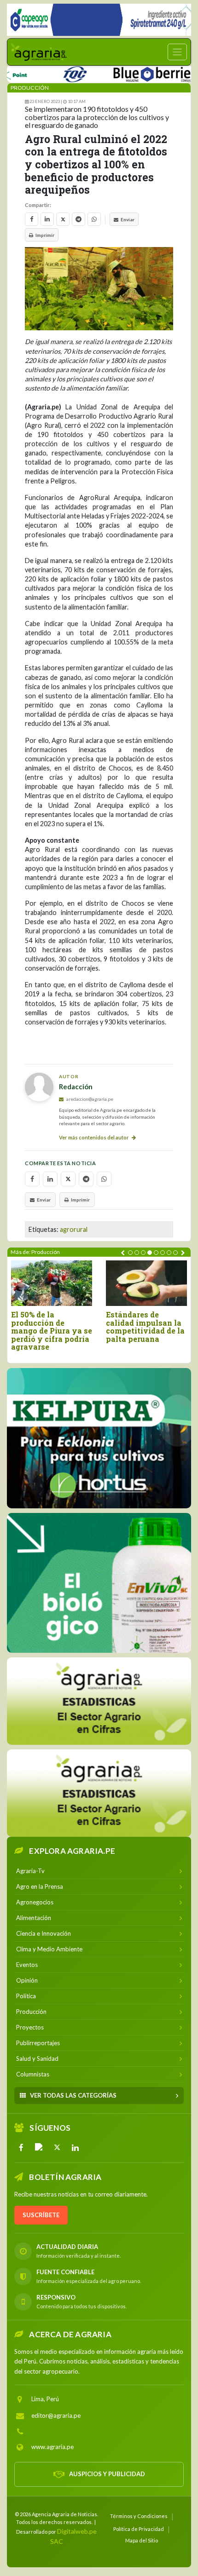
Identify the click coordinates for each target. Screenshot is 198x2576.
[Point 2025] (99, 1583)
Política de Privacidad (139, 2529)
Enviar (128, 219)
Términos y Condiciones (139, 2516)
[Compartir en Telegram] (79, 219)
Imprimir (45, 235)
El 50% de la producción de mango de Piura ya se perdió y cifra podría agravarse (52, 1331)
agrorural (74, 1229)
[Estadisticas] (99, 1701)
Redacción (76, 1087)
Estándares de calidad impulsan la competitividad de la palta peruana (145, 1327)
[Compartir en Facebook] (32, 219)
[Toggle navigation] (177, 52)
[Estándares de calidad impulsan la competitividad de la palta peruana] (146, 1283)
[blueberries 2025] (131, 72)
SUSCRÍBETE (41, 2215)
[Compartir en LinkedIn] (47, 219)
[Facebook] (21, 2147)
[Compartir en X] (63, 219)
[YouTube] (39, 2147)
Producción (30, 88)
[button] (130, 1253)
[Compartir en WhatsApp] (94, 219)
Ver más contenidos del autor (94, 1137)
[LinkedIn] (75, 2147)
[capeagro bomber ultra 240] (99, 20)
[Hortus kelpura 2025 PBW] (99, 1438)
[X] (57, 2147)
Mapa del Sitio (142, 2540)
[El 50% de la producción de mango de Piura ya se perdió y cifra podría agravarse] (52, 1283)
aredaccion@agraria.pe (89, 1099)
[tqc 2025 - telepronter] (51, 72)
